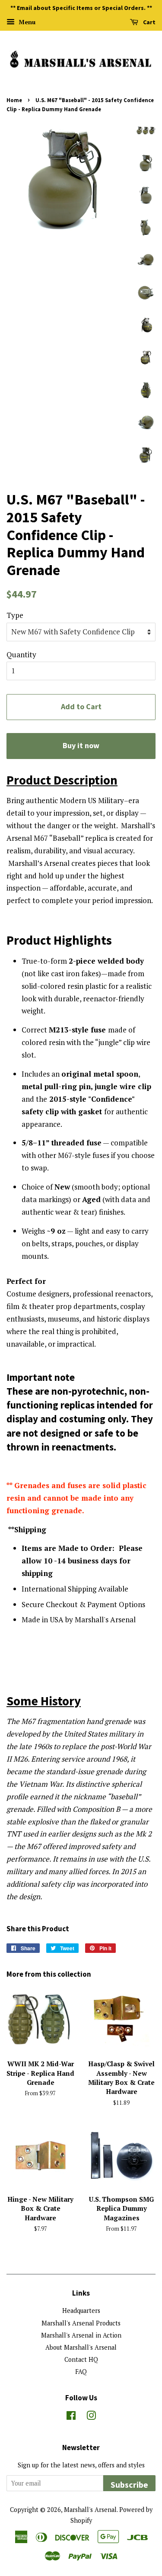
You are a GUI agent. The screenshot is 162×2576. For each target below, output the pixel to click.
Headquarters (81, 2311)
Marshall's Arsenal (90, 2510)
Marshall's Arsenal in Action (81, 2335)
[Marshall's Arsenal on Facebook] (71, 2417)
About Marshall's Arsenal (81, 2347)
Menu (26, 22)
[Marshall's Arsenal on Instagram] (91, 2417)
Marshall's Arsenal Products (81, 2323)
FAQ (81, 2372)
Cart (149, 22)
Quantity (21, 654)
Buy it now (81, 745)
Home (14, 100)
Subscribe (129, 2484)
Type (15, 615)
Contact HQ (81, 2359)
